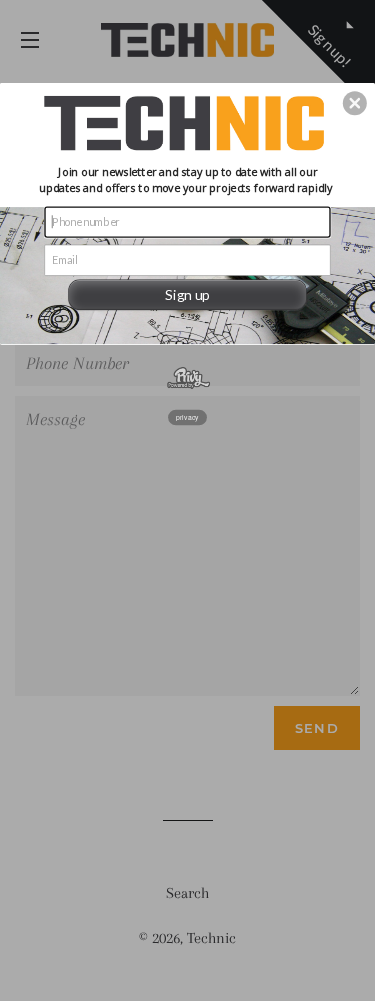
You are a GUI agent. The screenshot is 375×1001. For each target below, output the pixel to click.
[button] (355, 103)
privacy (187, 417)
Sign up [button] (187, 293)
